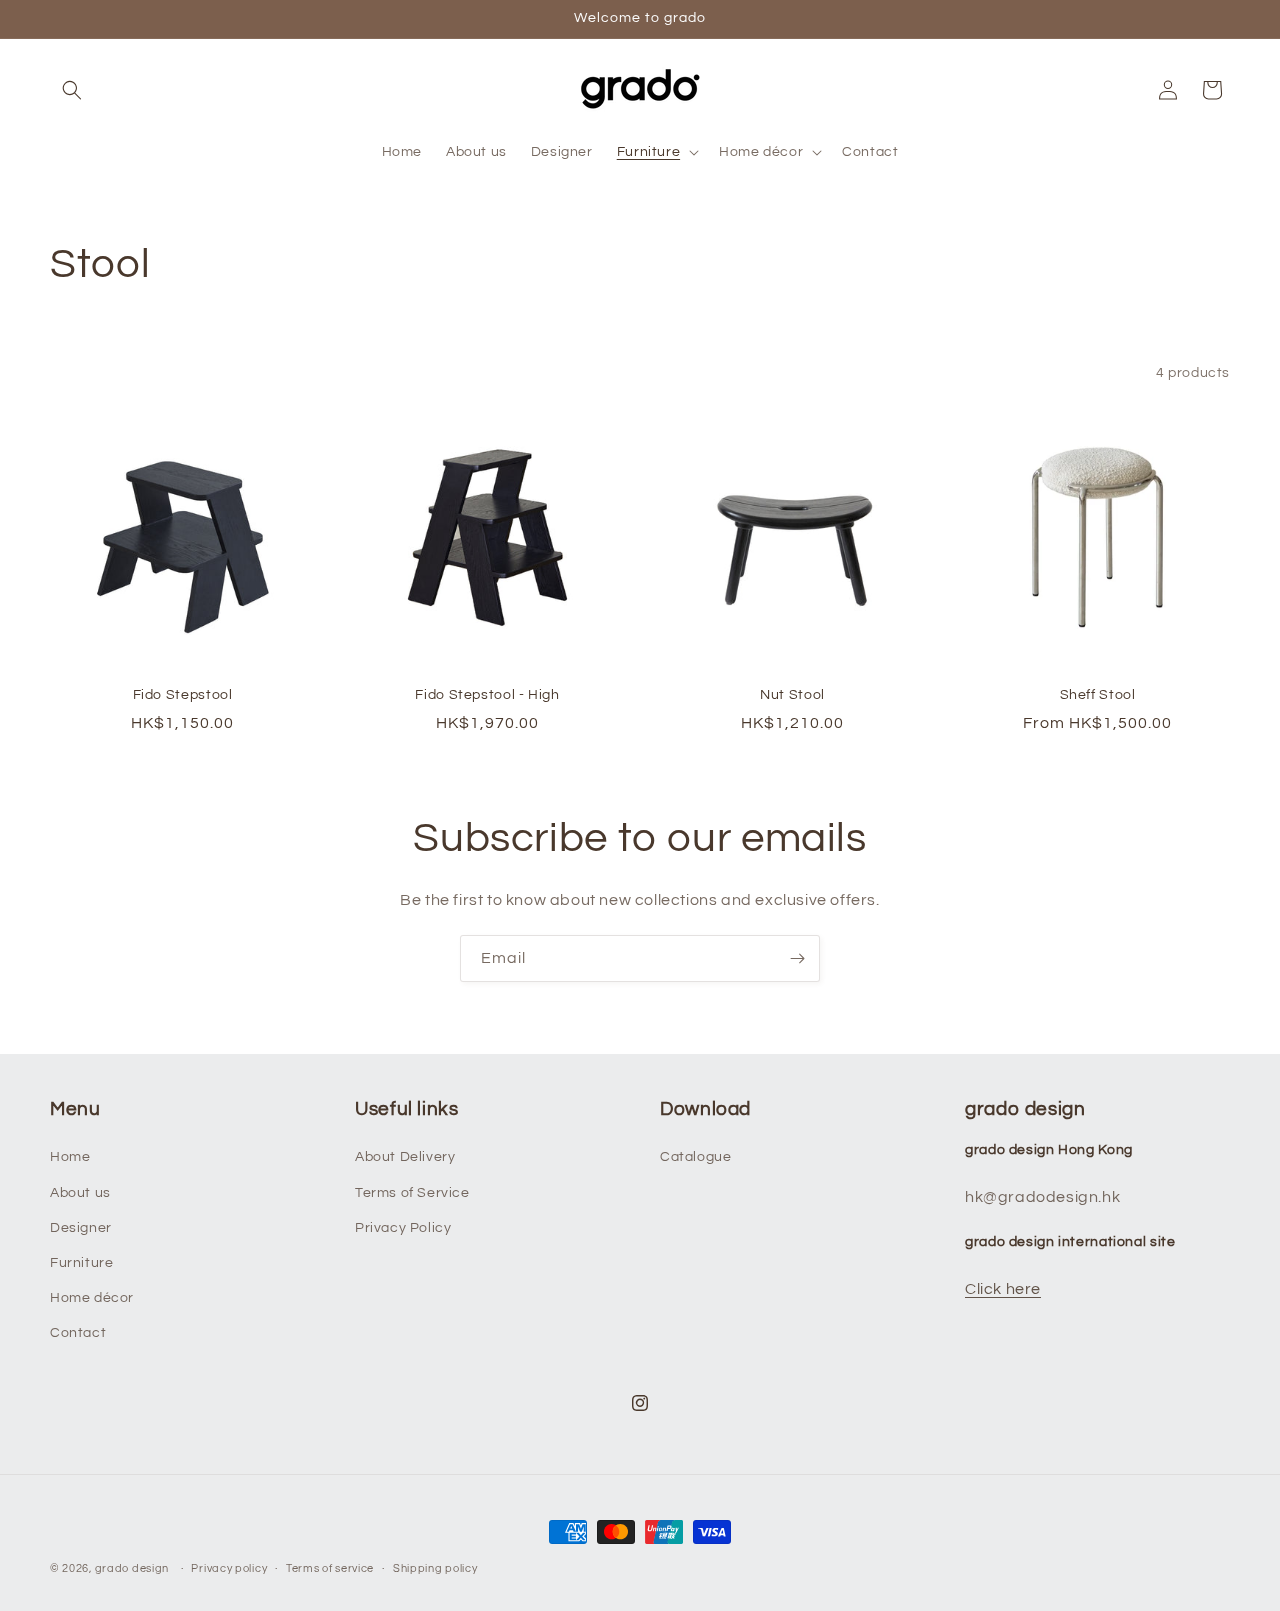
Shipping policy (435, 1567)
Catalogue (695, 1157)
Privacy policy (229, 1567)
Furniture (81, 1263)
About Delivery (405, 1157)
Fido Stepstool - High (487, 695)
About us (80, 1193)
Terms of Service (412, 1193)
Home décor (92, 1298)
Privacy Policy (403, 1228)
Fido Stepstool (183, 695)
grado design (132, 1568)
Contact (78, 1333)
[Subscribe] (797, 958)
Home (70, 1157)
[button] (72, 90)
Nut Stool (792, 695)
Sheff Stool (1098, 695)
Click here (1003, 1289)
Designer (81, 1228)
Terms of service (330, 1567)
